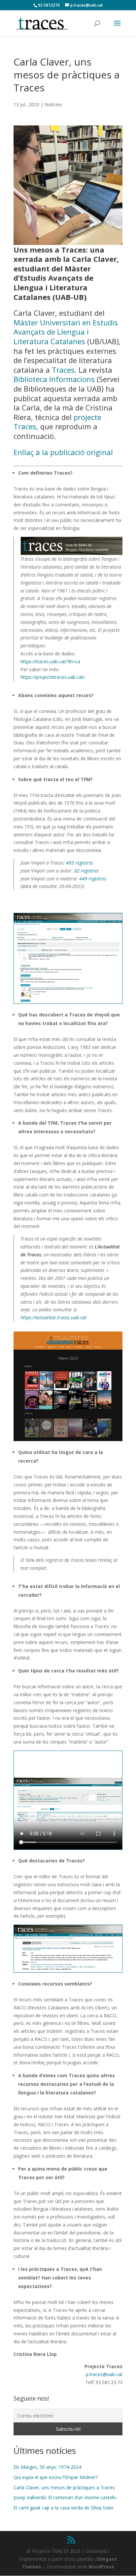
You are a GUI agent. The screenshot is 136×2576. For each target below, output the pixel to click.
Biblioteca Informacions (54, 379)
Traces (63, 370)
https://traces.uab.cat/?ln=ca (50, 661)
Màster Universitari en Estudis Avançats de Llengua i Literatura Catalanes (66, 332)
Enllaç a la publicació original (63, 452)
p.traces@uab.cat (104, 2374)
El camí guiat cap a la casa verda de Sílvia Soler (64, 2508)
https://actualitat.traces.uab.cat (53, 1317)
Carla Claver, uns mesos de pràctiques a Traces (64, 2487)
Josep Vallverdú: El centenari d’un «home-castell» (65, 2497)
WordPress (101, 2567)
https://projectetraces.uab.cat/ (53, 677)
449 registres (93, 879)
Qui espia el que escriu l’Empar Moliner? (56, 2477)
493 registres (80, 863)
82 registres (86, 871)
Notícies (53, 104)
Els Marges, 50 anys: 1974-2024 (47, 2467)
